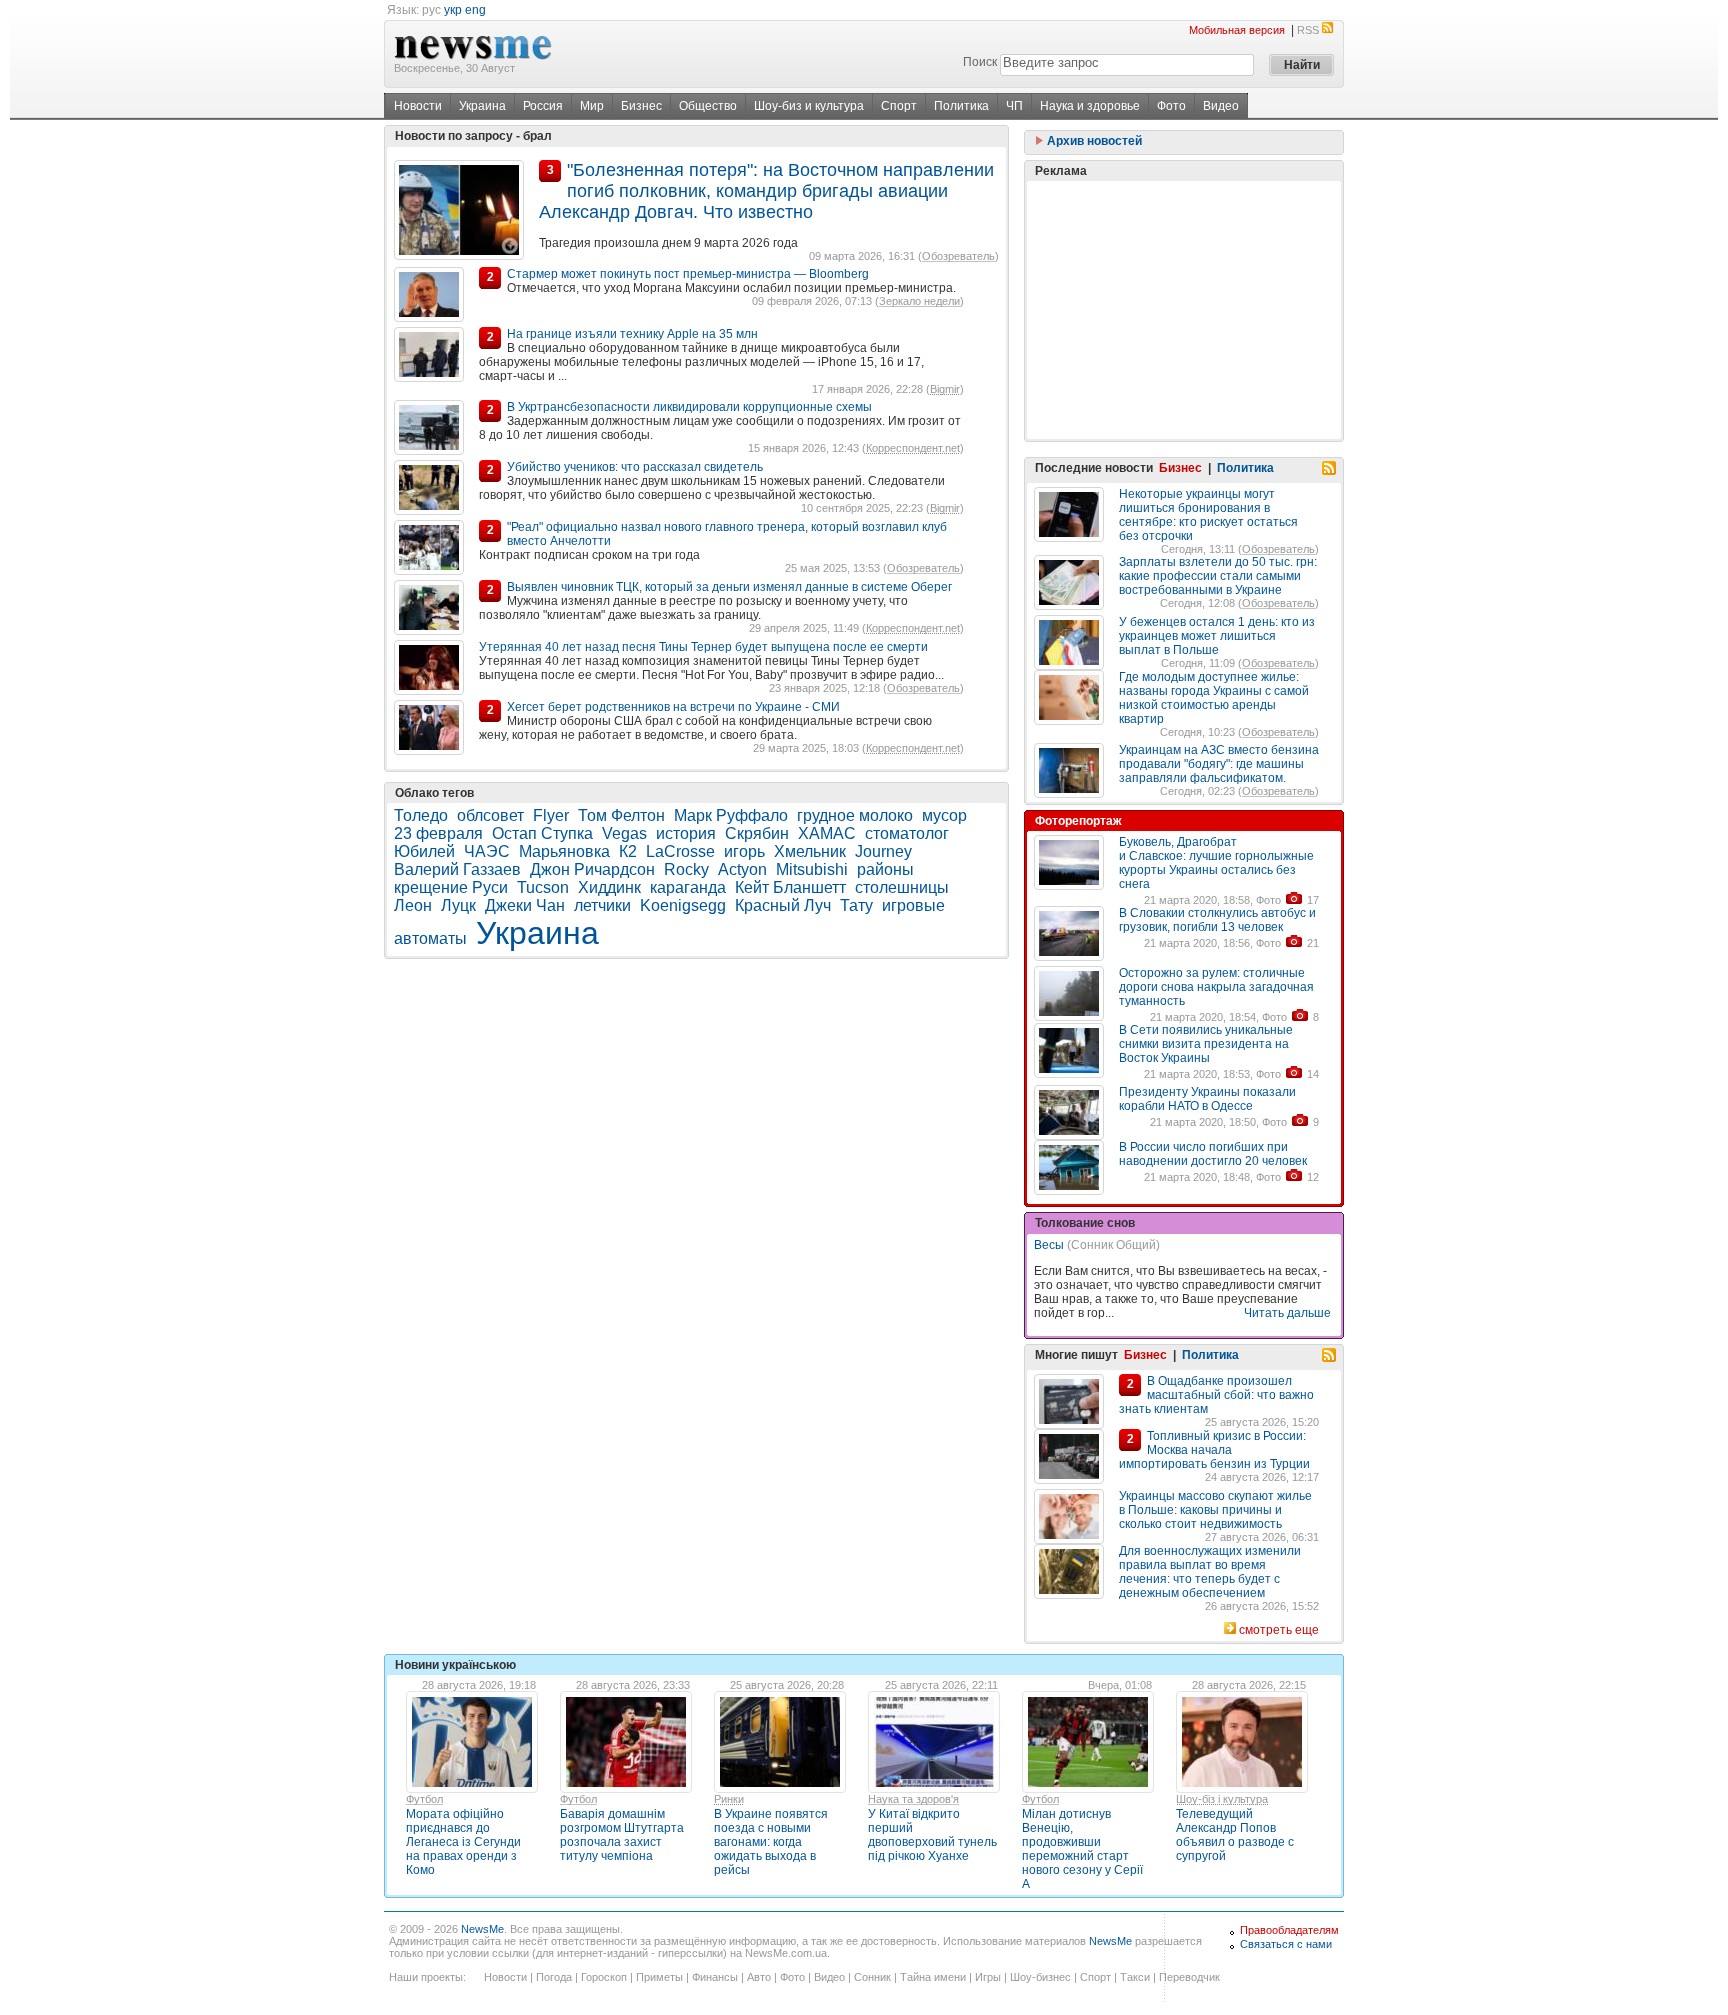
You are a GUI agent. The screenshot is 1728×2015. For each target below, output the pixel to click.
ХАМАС (827, 833)
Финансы (715, 1977)
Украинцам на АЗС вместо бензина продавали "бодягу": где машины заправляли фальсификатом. (1219, 764)
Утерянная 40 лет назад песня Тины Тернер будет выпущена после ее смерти (703, 647)
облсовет (490, 815)
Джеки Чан (525, 905)
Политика (961, 106)
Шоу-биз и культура (809, 106)
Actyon (742, 869)
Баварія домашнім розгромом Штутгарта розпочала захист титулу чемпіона (622, 1835)
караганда (688, 887)
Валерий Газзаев (457, 869)
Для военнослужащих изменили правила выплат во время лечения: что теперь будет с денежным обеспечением (1210, 1572)
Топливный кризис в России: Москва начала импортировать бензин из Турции (1214, 1450)
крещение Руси (451, 887)
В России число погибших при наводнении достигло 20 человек (1213, 1154)
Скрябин (757, 833)
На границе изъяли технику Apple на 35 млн (632, 334)
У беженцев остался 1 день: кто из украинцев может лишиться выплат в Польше (1217, 636)
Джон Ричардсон (592, 869)
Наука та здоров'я (913, 1799)
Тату (856, 905)
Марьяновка (564, 851)
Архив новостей (1093, 141)
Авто (759, 1977)
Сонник (872, 1977)
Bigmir (945, 389)
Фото (1171, 106)
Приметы (659, 1977)
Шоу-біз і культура (1222, 1799)
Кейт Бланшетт (790, 887)
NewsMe (482, 1929)
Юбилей (424, 851)
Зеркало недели (919, 301)
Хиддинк (609, 887)
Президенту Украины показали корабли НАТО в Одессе (1207, 1099)
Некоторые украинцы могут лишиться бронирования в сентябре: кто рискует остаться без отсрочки (1208, 515)
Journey (883, 851)
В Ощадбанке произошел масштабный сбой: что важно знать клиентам (1216, 1395)
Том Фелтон (621, 815)
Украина (482, 106)
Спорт (899, 106)
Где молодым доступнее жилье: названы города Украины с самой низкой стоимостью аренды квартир (1214, 698)
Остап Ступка (542, 833)
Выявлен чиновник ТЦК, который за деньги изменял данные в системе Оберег (729, 587)
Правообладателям (1289, 1930)
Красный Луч (783, 905)
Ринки (729, 1799)
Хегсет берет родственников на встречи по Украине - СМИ (673, 707)
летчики (602, 905)
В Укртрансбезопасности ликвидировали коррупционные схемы (689, 407)
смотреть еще (1279, 1630)
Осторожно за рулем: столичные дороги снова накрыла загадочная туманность (1216, 987)
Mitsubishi (812, 869)
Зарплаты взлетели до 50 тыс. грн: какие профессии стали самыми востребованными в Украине (1218, 576)
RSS (1308, 30)
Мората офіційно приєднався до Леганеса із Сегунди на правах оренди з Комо (463, 1842)
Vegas (624, 833)
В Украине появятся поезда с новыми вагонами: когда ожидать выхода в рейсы (771, 1842)
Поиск (980, 62)
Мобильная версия (1237, 30)
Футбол (424, 1799)
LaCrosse (680, 851)
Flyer (551, 815)
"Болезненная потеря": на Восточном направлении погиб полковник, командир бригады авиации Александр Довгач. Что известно (766, 191)
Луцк (458, 905)
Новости (418, 106)
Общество (708, 106)
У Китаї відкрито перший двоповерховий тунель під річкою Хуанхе (932, 1835)
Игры (988, 1977)
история (686, 833)
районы (885, 869)
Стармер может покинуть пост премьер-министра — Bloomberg (688, 274)
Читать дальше (1287, 1313)
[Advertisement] (1184, 310)
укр (453, 10)
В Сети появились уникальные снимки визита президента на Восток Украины (1206, 1044)
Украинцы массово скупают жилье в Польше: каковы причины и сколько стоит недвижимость (1215, 1510)
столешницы (902, 887)
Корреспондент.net (913, 448)
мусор (944, 815)
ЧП (1014, 106)
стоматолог (907, 833)
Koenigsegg (683, 905)
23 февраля (438, 833)
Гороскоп (604, 1977)
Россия (543, 106)
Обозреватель (958, 256)
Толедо (421, 815)
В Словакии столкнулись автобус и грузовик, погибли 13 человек (1217, 920)
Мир (592, 106)
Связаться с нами (1286, 1944)
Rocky (686, 869)
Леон (413, 905)
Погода (554, 1977)
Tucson (543, 887)
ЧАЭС (487, 851)
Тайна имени (933, 1977)
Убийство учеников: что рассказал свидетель (635, 467)
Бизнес (641, 106)
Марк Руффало (731, 815)
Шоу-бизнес (1040, 1977)
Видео (1221, 106)
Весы (1049, 1245)
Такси (1135, 1977)
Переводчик (1189, 1977)
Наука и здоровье (1090, 106)
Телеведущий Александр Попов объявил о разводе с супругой (1235, 1835)
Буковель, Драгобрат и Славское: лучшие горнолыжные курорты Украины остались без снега (1216, 863)
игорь (744, 851)
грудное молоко (855, 815)
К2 (628, 851)
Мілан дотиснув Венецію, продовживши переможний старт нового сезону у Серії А (1082, 1849)
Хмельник (810, 851)
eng (475, 10)
